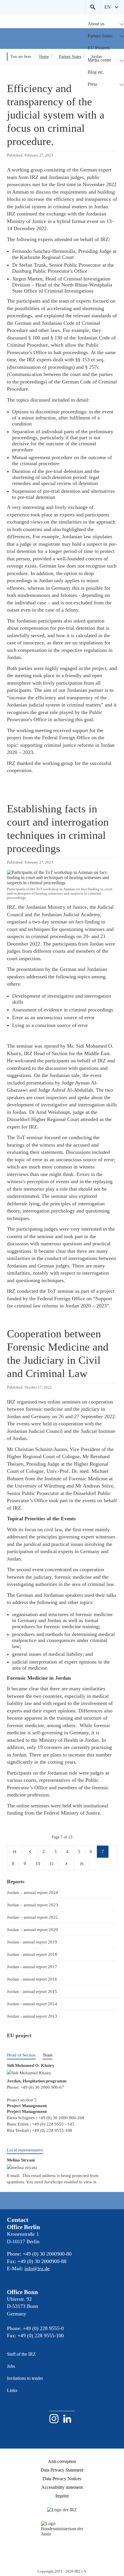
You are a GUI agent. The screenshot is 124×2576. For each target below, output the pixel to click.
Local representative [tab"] (25, 2150)
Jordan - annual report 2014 (32, 2004)
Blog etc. (96, 72)
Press (92, 84)
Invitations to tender (25, 2378)
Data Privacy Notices (62, 2479)
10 (38, 1864)
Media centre (99, 60)
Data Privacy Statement (62, 2470)
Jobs (11, 2366)
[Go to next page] (66, 1864)
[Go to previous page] (30, 1852)
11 (52, 1864)
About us (96, 24)
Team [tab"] (48, 2055)
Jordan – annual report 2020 (32, 1929)
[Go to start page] (15, 1852)
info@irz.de (37, 2268)
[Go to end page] (82, 1864)
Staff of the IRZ (21, 2354)
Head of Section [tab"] (21, 2055)
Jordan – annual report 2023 (32, 1905)
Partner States (100, 36)
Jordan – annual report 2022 (32, 1917)
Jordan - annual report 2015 (32, 1991)
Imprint (62, 2496)
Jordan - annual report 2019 (32, 1942)
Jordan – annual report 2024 (32, 1892)
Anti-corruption (62, 2461)
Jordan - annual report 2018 (32, 1954)
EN (108, 7)
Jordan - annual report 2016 (32, 1979)
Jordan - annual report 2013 (32, 2016)
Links (12, 2390)
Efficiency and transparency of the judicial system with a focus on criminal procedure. (56, 115)
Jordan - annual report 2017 (32, 1967)
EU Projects (99, 48)
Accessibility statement (62, 2487)
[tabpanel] (62, 2083)
